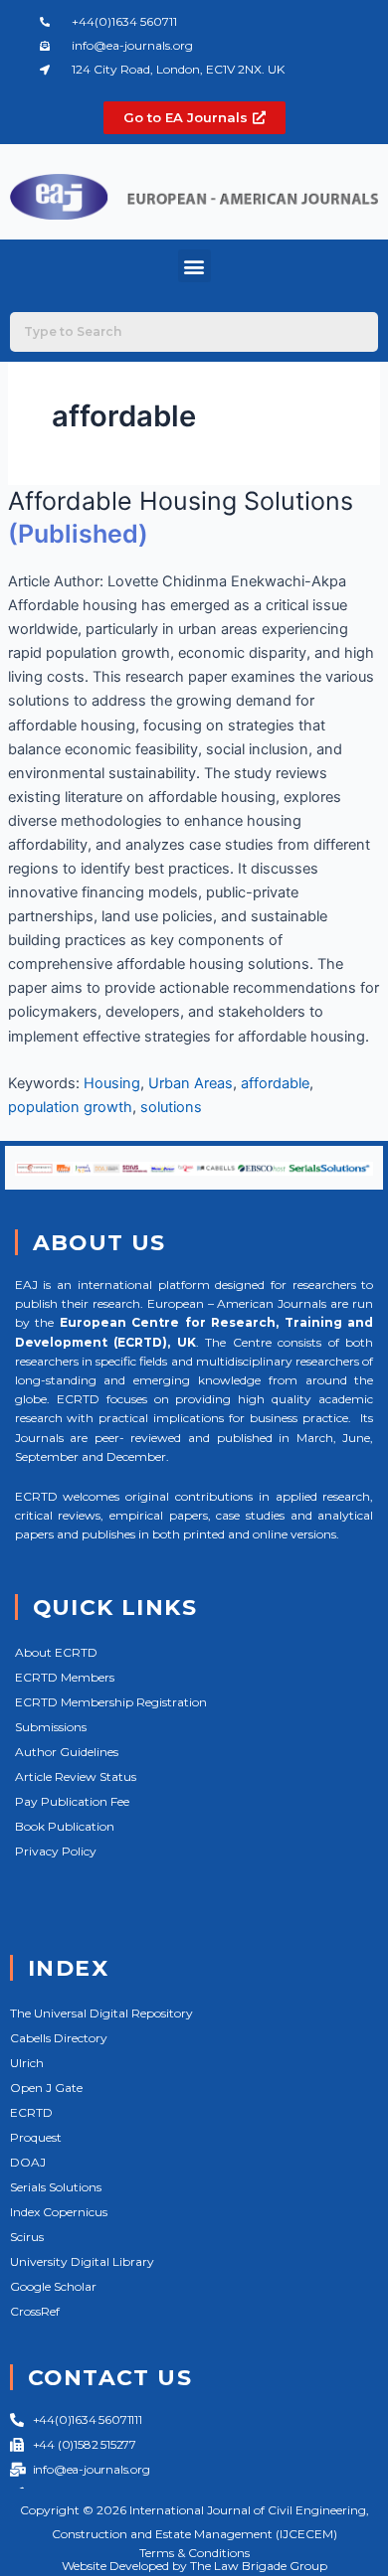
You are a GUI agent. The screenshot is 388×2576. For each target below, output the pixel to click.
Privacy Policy (56, 1851)
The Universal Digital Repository (101, 2013)
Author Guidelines (67, 1752)
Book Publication (65, 1826)
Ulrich (27, 2063)
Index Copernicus (59, 2212)
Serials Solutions (56, 2187)
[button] (194, 266)
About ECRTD (56, 1652)
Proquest (36, 2137)
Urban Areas (191, 1083)
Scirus (27, 2237)
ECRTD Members (65, 1677)
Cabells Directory (59, 2038)
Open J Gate (46, 2088)
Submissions (51, 1727)
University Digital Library (82, 2261)
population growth (70, 1107)
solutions (171, 1107)
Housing (112, 1083)
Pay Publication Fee (72, 1801)
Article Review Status (76, 1776)
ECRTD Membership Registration (111, 1702)
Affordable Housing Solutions (181, 501)
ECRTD (31, 2112)
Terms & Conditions (194, 2553)
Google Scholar (53, 2286)
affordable (275, 1083)
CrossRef (35, 2311)
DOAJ (28, 2162)
